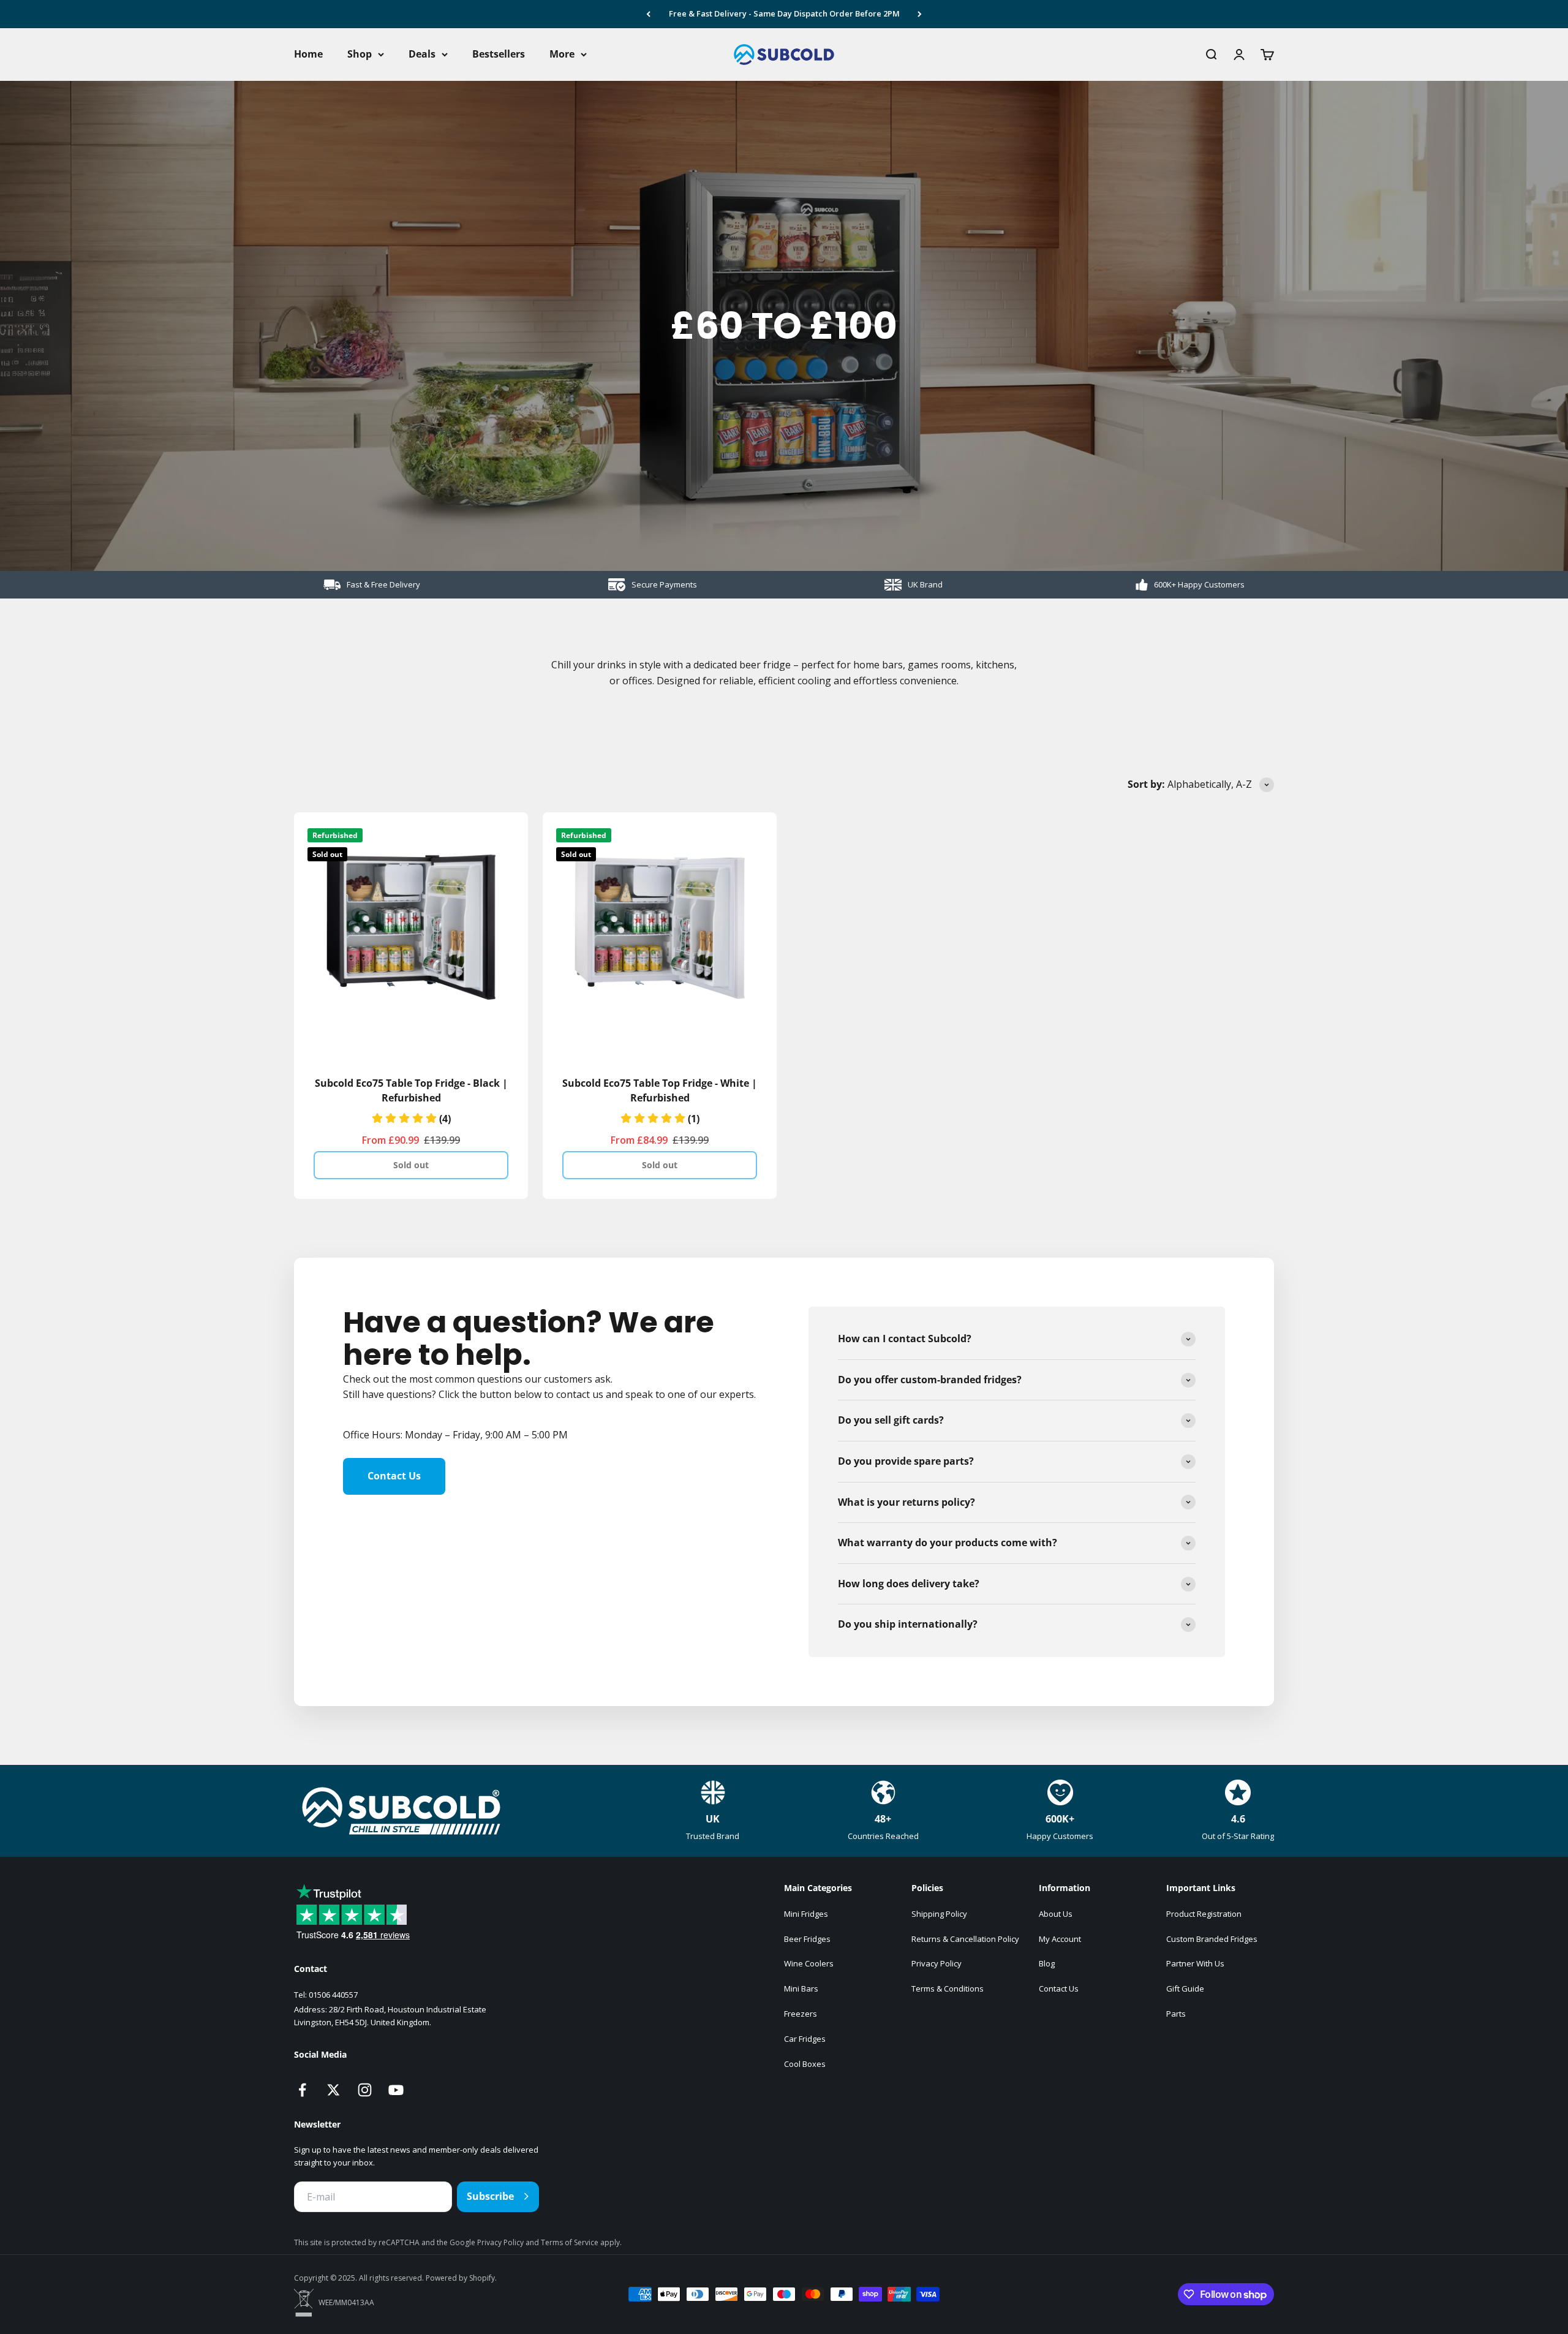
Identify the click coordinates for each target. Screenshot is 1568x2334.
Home (308, 54)
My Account (1060, 1939)
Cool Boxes (805, 2064)
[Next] (920, 14)
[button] (411, 1119)
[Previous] (648, 14)
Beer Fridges (807, 1939)
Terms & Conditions (948, 1988)
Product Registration (1204, 1914)
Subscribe (490, 2196)
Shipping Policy (939, 1914)
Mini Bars (801, 1988)
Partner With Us (1195, 1963)
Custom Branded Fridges (1212, 1939)
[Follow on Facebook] (302, 2090)
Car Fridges (805, 2039)
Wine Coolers (809, 1963)
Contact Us (394, 1476)
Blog (1047, 1963)
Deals (422, 54)
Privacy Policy (937, 1963)
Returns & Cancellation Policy (965, 1939)
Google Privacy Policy (488, 2242)
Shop (360, 54)
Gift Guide (1185, 1988)
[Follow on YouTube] (396, 2090)
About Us (1056, 1914)
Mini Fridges (806, 1914)
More (562, 54)
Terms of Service (571, 2242)
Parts (1176, 2014)
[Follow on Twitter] (334, 2090)
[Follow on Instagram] (365, 2090)
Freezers (801, 2014)
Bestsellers (499, 54)
